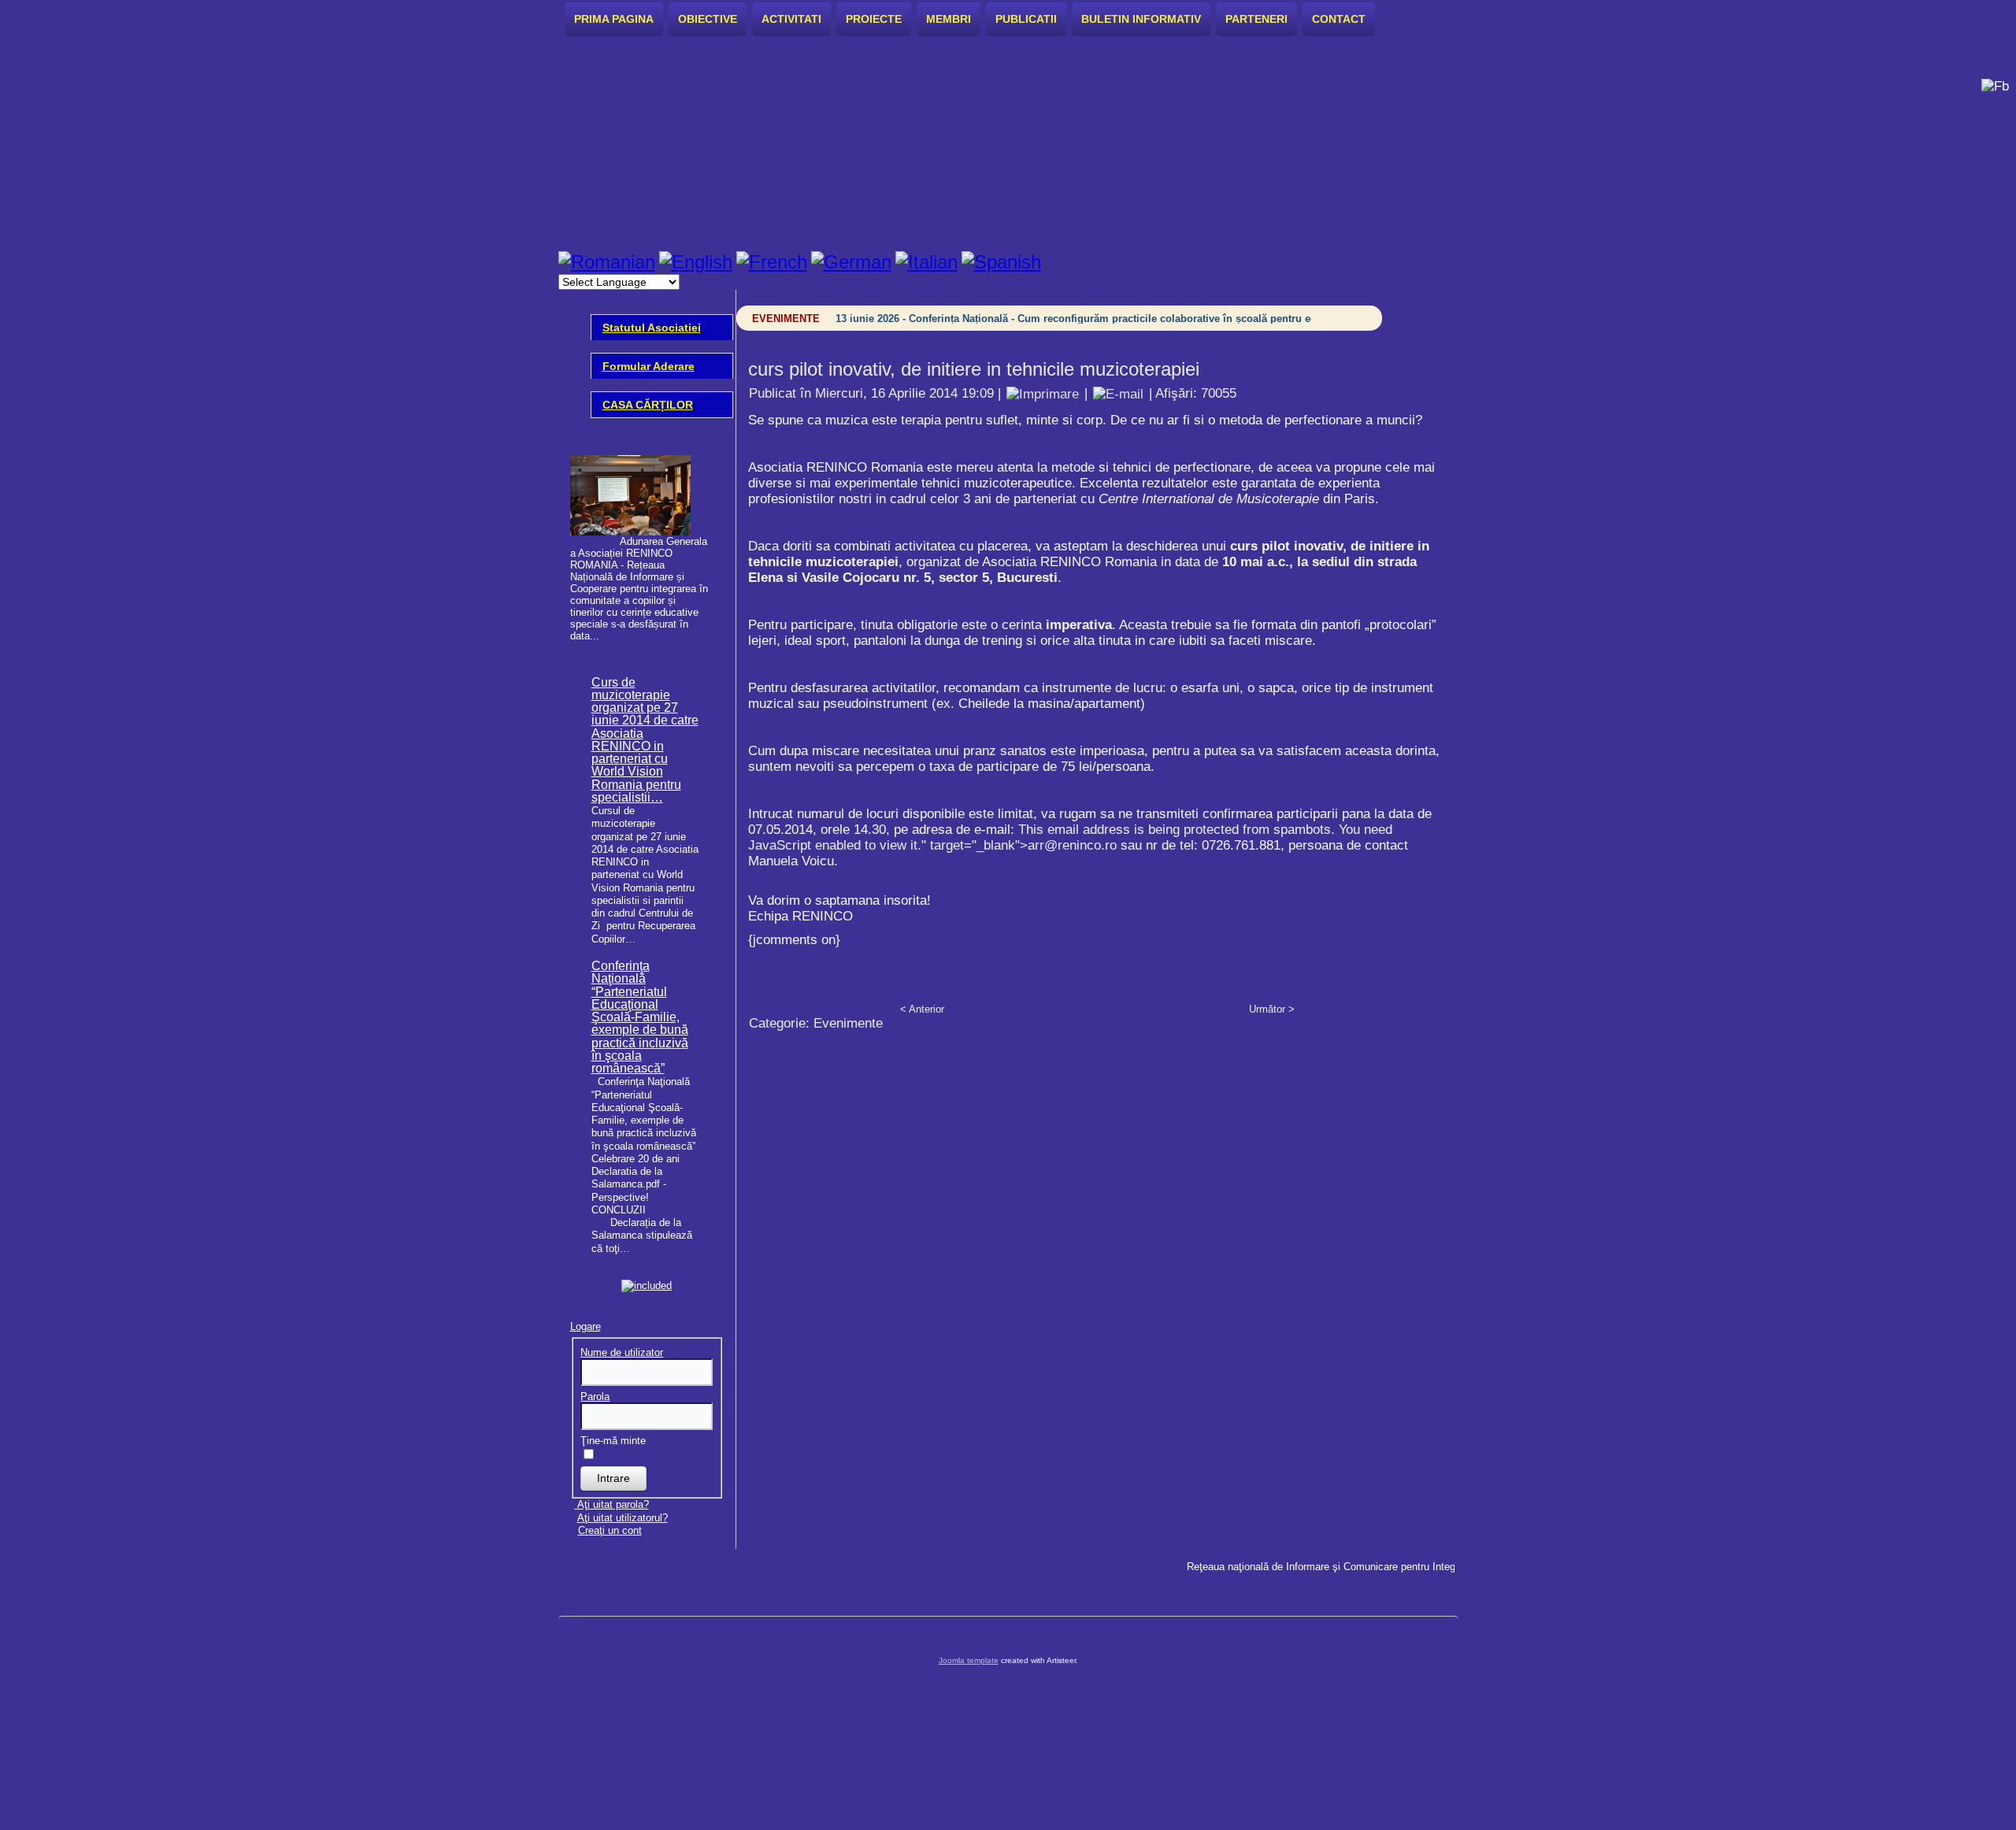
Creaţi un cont (610, 1530)
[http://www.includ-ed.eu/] (647, 1285)
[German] (851, 262)
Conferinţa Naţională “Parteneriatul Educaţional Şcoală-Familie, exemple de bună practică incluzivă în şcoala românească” (640, 1017)
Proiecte (874, 19)
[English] (696, 262)
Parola (595, 1397)
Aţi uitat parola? (613, 1504)
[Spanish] (1001, 262)
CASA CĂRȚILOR (648, 405)
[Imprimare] (1043, 393)
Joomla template (969, 1660)
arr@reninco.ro (1072, 845)
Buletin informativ (1141, 19)
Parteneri (1256, 19)
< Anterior (922, 1009)
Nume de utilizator (622, 1352)
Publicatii (1026, 19)
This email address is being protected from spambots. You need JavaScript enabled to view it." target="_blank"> (1070, 837)
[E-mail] (1118, 393)
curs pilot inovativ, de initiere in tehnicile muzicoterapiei (974, 369)
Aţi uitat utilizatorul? (623, 1518)
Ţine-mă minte (613, 1441)
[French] (772, 262)
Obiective (708, 19)
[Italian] (926, 262)
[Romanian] (607, 262)
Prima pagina (614, 19)
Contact (1339, 19)
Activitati (791, 19)
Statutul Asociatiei (652, 328)
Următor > (1272, 1009)
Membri (949, 19)
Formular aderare (649, 366)
